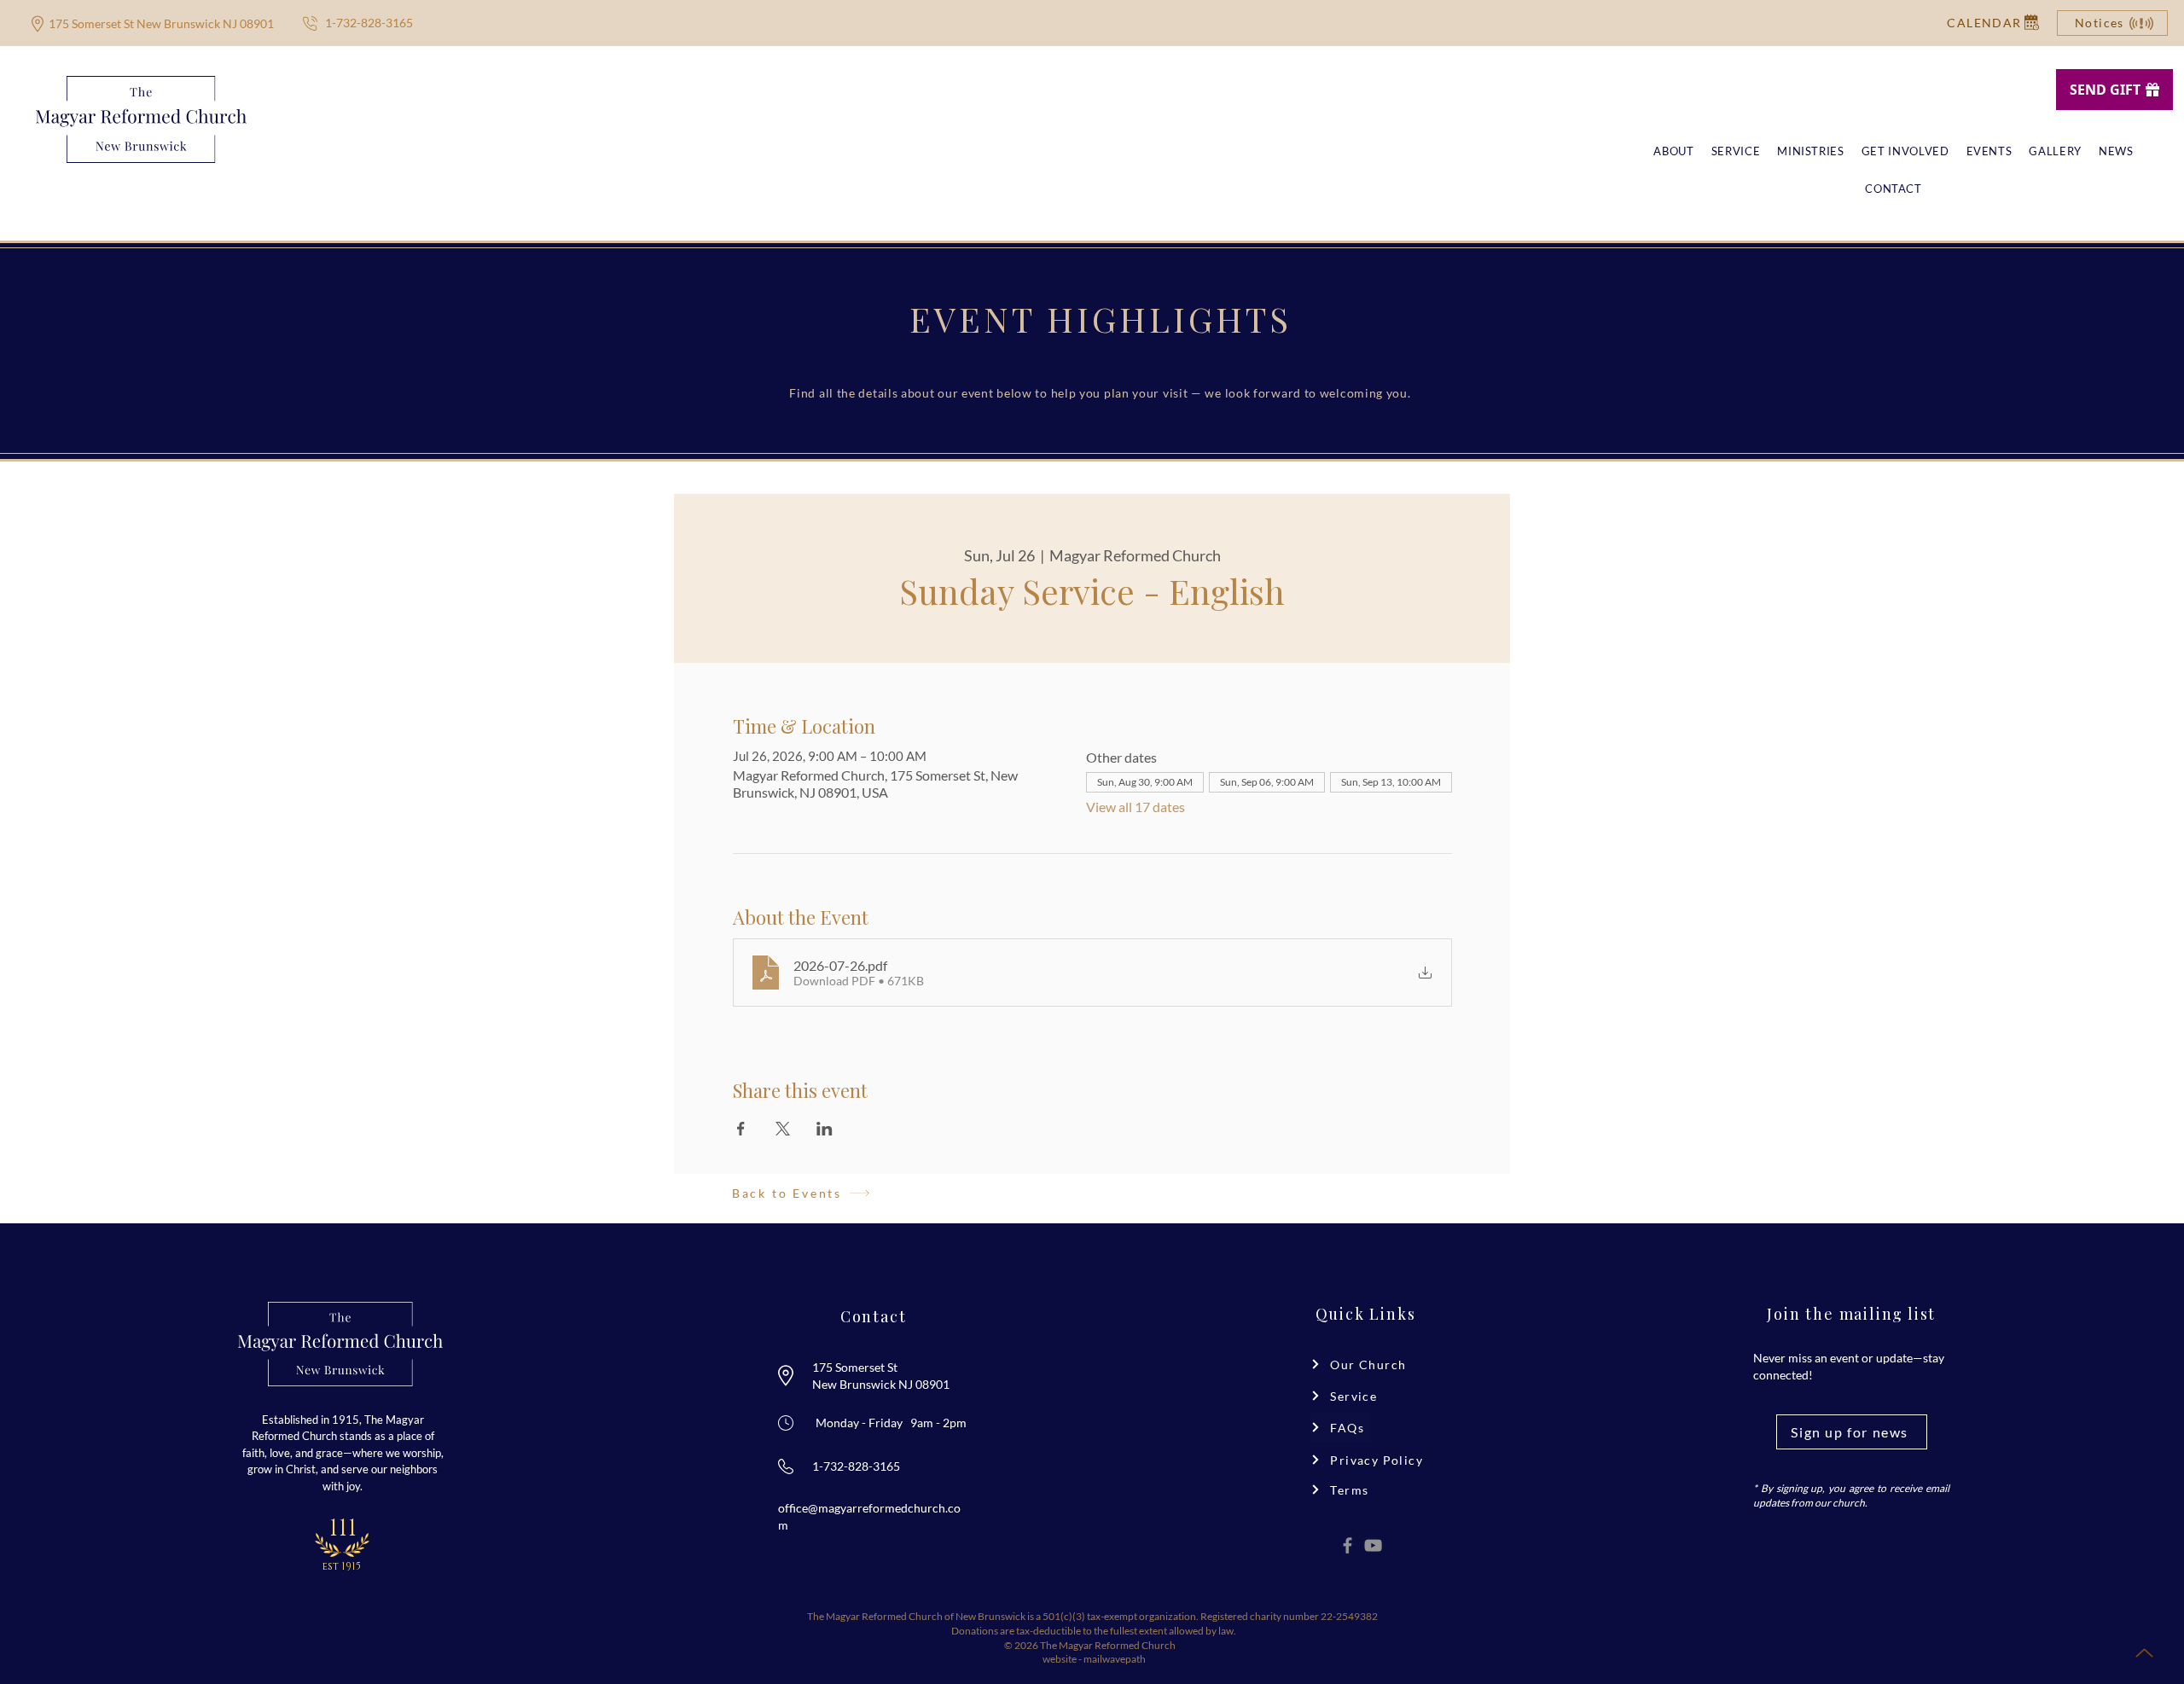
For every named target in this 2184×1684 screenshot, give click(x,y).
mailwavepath (1115, 1659)
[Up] (2144, 1652)
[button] (1984, 23)
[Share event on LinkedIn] (825, 1129)
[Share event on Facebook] (741, 1129)
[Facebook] (1348, 1545)
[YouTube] (1373, 1545)
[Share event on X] (783, 1129)
